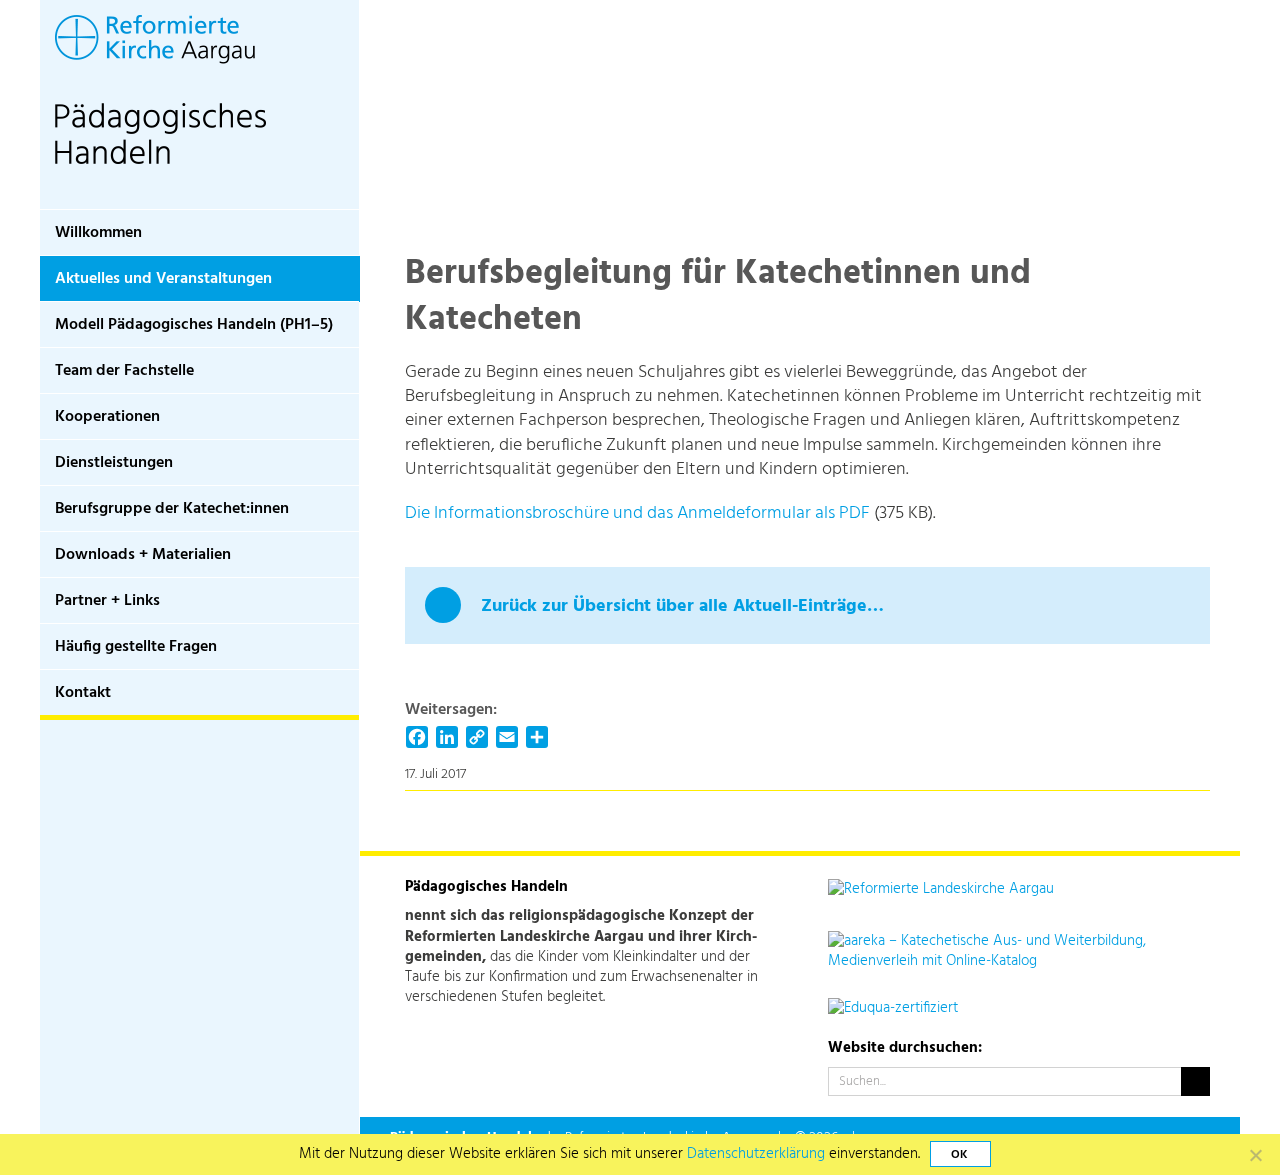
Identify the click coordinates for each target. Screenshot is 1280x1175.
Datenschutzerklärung (756, 1154)
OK (959, 1155)
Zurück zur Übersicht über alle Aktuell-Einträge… (682, 606)
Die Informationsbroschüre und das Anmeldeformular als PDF (637, 513)
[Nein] (1255, 1155)
